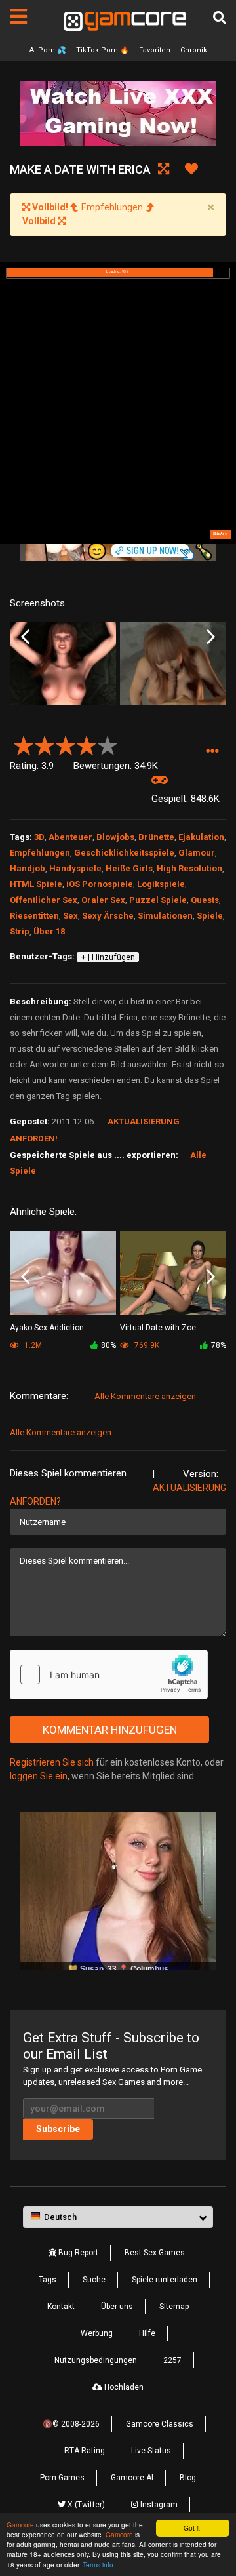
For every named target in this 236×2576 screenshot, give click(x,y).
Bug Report (77, 2253)
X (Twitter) (85, 2505)
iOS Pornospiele (100, 884)
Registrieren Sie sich (52, 1762)
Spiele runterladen (165, 2280)
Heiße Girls (129, 868)
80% (108, 1345)
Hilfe (147, 2333)
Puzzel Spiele (158, 900)
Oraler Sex (103, 900)
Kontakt (61, 2307)
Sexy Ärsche (108, 916)
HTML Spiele (36, 884)
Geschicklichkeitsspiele (124, 853)
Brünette (156, 837)
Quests (205, 900)
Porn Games (62, 2478)
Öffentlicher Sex (44, 900)
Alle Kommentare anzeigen (145, 1396)
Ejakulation (201, 837)
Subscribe (58, 2129)
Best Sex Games (155, 2253)
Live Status (151, 2451)
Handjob (28, 868)
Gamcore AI (132, 2478)
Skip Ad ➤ (220, 534)
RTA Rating (85, 2451)
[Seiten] (18, 16)
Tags (48, 2280)
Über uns (117, 2307)
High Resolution (189, 868)
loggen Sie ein (39, 1776)
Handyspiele (75, 868)
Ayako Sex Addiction (47, 1328)
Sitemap (174, 2307)
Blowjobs (115, 837)
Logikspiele (161, 884)
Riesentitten (34, 916)
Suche (94, 2280)
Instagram (158, 2505)
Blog (188, 2478)
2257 (172, 2360)
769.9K (146, 1345)
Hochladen (123, 2387)
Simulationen (165, 916)
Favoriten (155, 50)
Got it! (193, 2528)
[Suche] (220, 18)
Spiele (210, 916)
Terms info (98, 2565)
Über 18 (49, 931)
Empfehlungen (40, 853)
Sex (70, 916)
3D (39, 837)
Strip (20, 931)
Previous (25, 637)
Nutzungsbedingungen (96, 2360)
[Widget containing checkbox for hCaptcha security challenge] (109, 1674)
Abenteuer (70, 837)
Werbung (97, 2333)
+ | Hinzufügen (108, 957)
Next (211, 637)
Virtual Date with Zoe (158, 1328)
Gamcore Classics (160, 2424)
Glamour (197, 853)
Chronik (194, 50)
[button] (212, 751)
